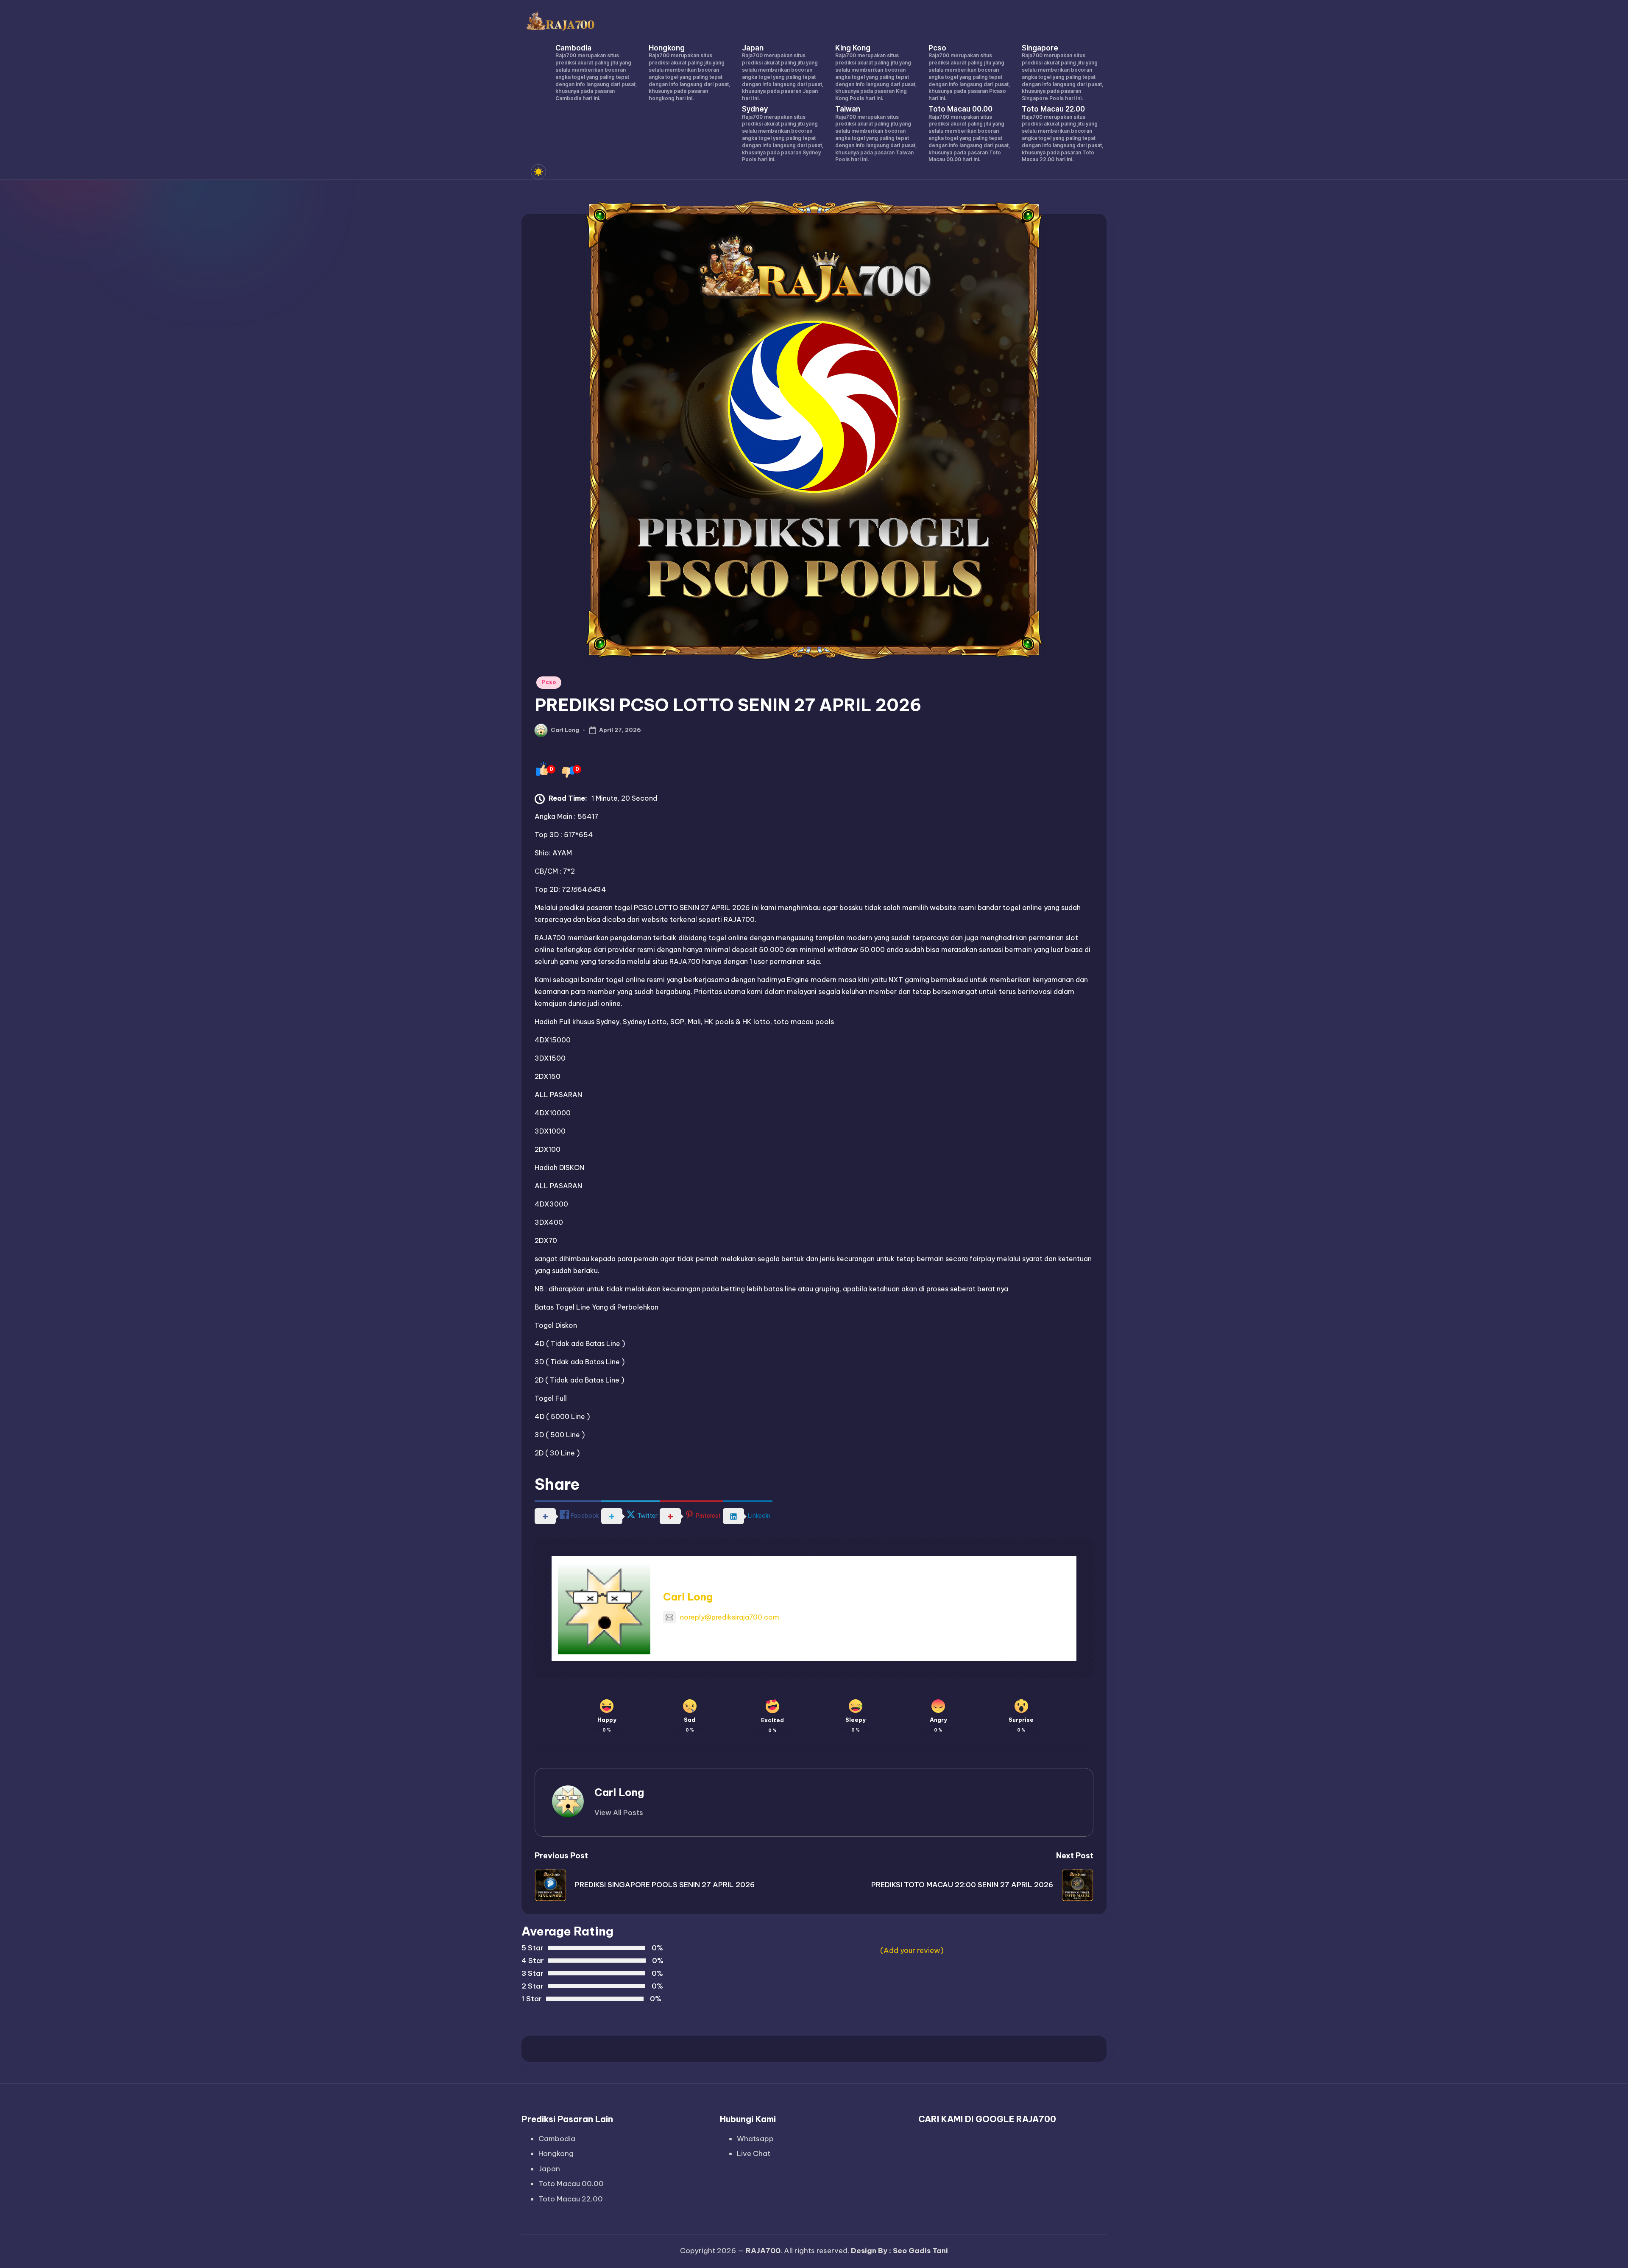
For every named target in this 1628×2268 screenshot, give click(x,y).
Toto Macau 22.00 (571, 2199)
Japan (549, 2169)
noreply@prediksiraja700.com (730, 1617)
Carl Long (688, 1597)
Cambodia (557, 2139)
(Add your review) (912, 1950)
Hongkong (556, 2153)
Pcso (549, 682)
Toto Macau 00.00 (571, 2184)
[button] (619, 1813)
